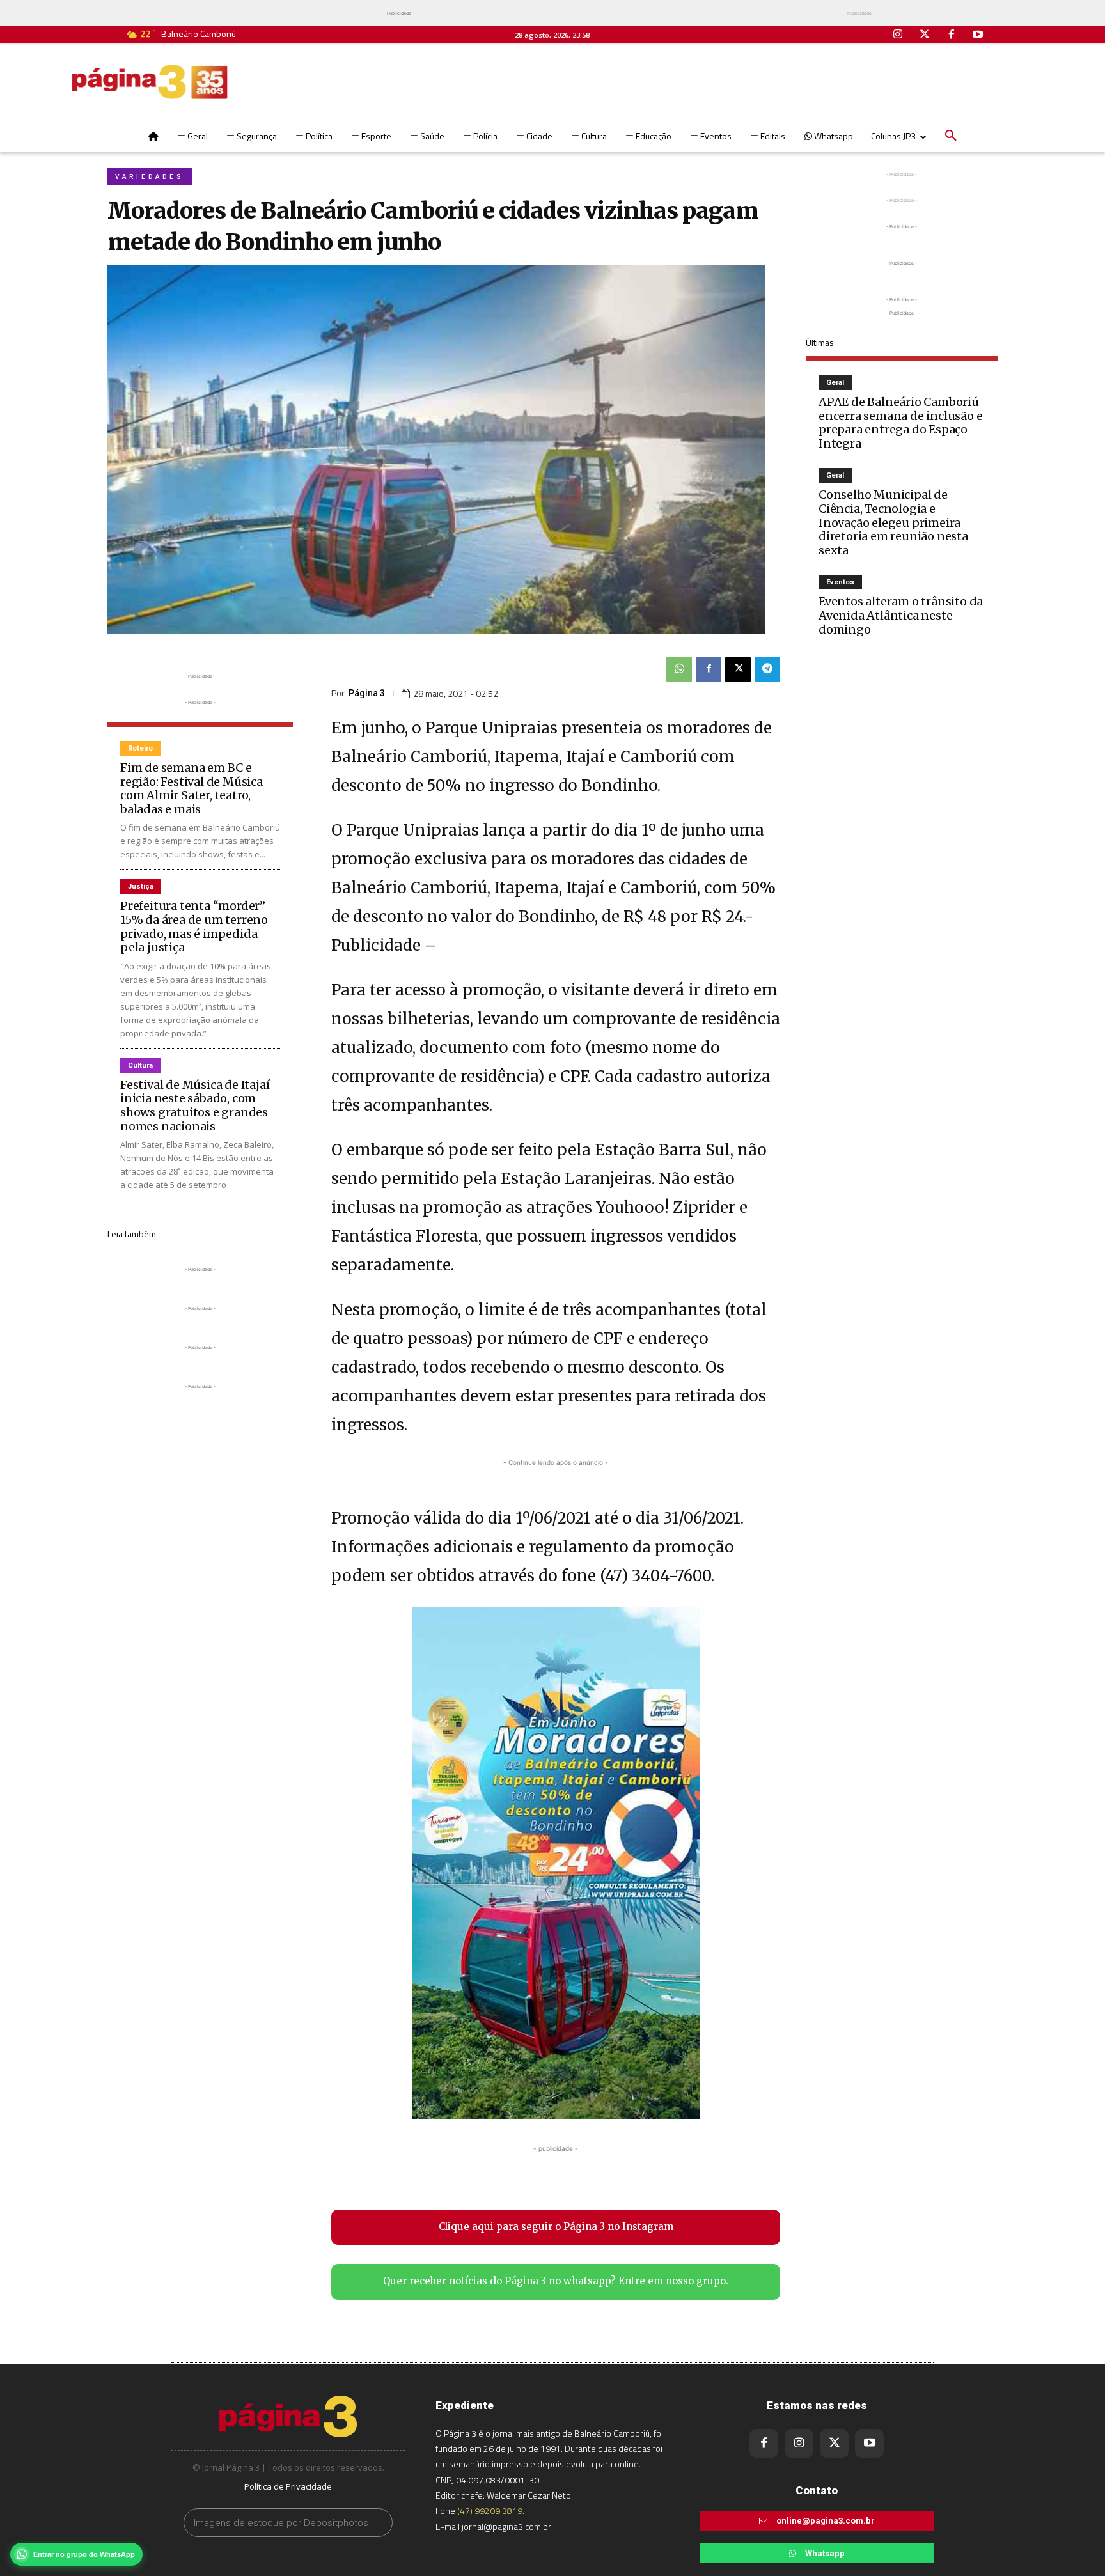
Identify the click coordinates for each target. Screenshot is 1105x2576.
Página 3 (367, 693)
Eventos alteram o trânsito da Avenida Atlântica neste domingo (901, 615)
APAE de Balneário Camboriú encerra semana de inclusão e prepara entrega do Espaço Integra (900, 423)
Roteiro (140, 748)
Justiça (141, 886)
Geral (835, 383)
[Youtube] (978, 35)
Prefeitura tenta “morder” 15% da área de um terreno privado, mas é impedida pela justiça (194, 926)
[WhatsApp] (679, 669)
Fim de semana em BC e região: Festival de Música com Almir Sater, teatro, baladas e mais (192, 788)
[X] (738, 669)
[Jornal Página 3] (150, 82)
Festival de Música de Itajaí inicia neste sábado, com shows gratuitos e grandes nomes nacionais (195, 1105)
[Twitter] (925, 35)
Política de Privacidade (288, 2486)
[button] (951, 136)
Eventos (840, 582)
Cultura (140, 1066)
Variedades (150, 177)
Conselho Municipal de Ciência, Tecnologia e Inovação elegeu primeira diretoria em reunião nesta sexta (893, 522)
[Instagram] (898, 35)
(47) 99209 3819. (491, 2510)
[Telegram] (767, 669)
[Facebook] (952, 35)
